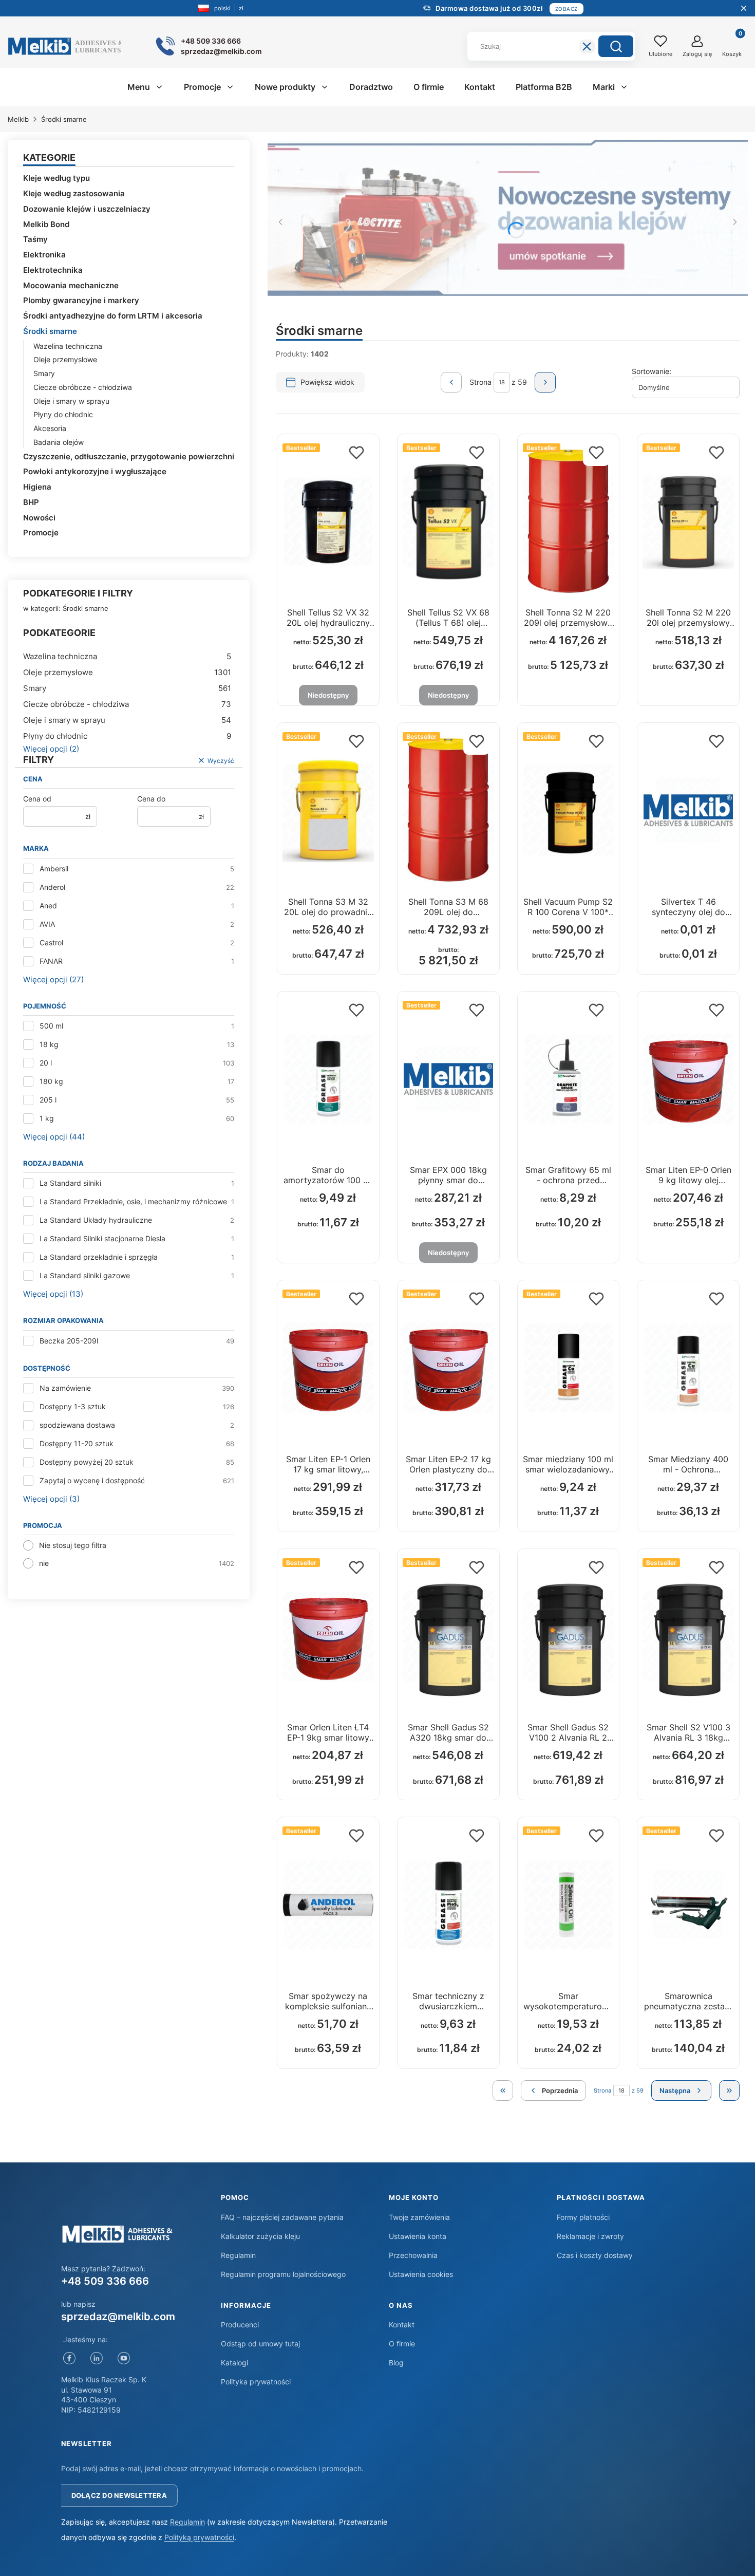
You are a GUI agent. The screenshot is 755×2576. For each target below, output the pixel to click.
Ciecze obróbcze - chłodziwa (83, 387)
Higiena (37, 487)
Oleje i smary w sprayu (71, 401)
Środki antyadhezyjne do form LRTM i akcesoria (113, 316)
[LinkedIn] (97, 2358)
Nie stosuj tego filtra (73, 1545)
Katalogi (234, 2363)
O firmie (402, 2344)
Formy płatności (583, 2217)
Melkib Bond (46, 224)
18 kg (49, 1044)
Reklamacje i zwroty (590, 2236)
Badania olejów (59, 442)
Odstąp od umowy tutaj (260, 2344)
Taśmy (35, 239)
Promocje (41, 533)
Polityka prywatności (256, 2382)
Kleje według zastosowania (74, 193)
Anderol (52, 887)
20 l (46, 1063)
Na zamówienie (65, 1388)
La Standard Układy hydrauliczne (96, 1220)
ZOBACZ (567, 9)
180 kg (51, 1081)
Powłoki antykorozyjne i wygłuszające (95, 471)
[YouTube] (124, 2358)
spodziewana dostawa (77, 1425)
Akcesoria (50, 428)
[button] (616, 46)
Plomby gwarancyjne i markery (81, 300)
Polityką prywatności (199, 2537)
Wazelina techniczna (68, 346)
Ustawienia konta (418, 2236)
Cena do (151, 799)
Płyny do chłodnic (63, 414)
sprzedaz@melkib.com (118, 2317)
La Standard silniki (70, 1183)
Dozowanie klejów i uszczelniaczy (87, 209)
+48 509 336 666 (105, 2281)
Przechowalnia (413, 2255)
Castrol (51, 942)
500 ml (51, 1026)
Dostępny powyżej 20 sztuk (87, 1462)
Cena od (37, 799)
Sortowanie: (652, 371)
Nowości (39, 518)
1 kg (47, 1118)
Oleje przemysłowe (65, 359)
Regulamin (238, 2255)
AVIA (47, 924)
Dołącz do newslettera (119, 2495)
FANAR (51, 961)
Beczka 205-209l (69, 1341)
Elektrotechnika (53, 270)
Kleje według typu (56, 178)
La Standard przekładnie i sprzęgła (99, 1257)
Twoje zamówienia (419, 2217)
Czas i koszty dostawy (595, 2255)
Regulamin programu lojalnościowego (283, 2274)
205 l (48, 1100)
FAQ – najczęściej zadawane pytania (282, 2217)
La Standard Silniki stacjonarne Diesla (102, 1238)
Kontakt (402, 2325)
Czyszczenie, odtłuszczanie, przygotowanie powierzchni (129, 456)
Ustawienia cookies (421, 2274)
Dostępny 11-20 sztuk (77, 1443)
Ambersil (54, 869)
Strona (480, 382)
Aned (48, 906)
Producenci (240, 2325)
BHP (31, 502)
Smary (44, 373)
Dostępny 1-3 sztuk (73, 1406)
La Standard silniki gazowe (85, 1275)
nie (44, 1563)
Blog (396, 2363)
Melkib (18, 119)
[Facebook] (70, 2358)
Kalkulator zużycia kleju (260, 2236)
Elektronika (44, 255)
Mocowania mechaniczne (71, 285)
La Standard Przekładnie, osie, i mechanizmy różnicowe (133, 1201)
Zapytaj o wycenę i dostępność (92, 1480)
